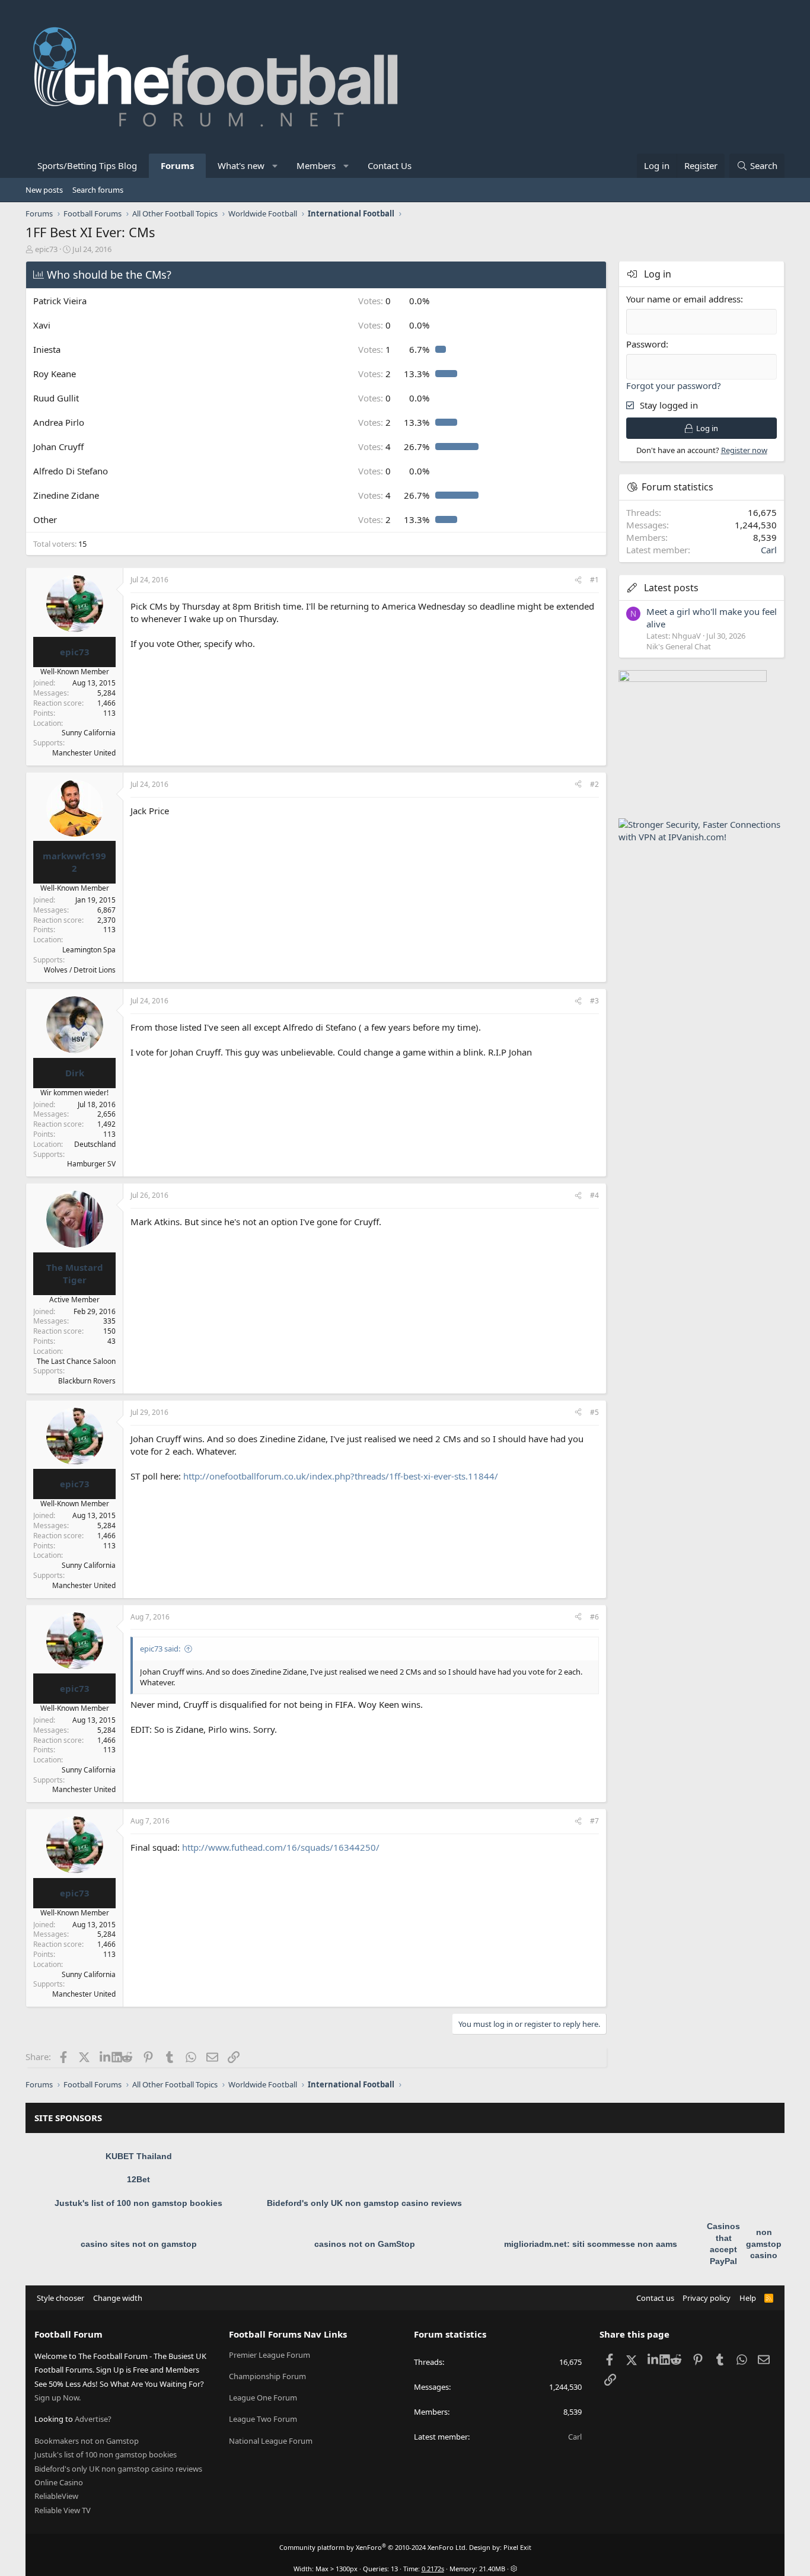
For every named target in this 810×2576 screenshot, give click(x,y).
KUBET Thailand (139, 2156)
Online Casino (59, 2482)
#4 (594, 1195)
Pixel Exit (517, 2547)
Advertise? (93, 2419)
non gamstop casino (764, 2244)
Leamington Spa (89, 950)
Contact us (655, 2298)
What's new (241, 165)
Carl (769, 550)
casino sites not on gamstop (139, 2244)
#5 (594, 1412)
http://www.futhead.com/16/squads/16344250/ (281, 1847)
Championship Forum (267, 2376)
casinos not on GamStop (365, 2244)
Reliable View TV (63, 2510)
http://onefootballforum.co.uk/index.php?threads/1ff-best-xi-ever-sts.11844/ (341, 1476)
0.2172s (433, 2569)
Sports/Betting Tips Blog (87, 165)
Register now (744, 450)
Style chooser (60, 2298)
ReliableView (56, 2496)
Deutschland (95, 1144)
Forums (177, 165)
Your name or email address (683, 299)
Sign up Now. (58, 2398)
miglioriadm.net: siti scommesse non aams (591, 2244)
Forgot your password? (674, 385)
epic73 (46, 249)
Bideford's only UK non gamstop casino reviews (364, 2203)
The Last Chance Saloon (76, 1361)
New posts (44, 190)
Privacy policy (707, 2298)
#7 (594, 1821)
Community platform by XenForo (373, 2547)
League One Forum (263, 2398)
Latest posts (671, 588)
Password (646, 344)
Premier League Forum (270, 2355)
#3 (594, 1001)
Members (316, 165)
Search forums (98, 190)
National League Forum (271, 2441)
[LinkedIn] (106, 2057)
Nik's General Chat (679, 646)
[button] (275, 166)
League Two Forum (263, 2419)
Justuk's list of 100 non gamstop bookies (138, 2203)
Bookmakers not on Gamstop (87, 2441)
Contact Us (390, 165)
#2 (594, 784)
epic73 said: (160, 1649)
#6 (594, 1617)
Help (748, 2298)
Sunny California (89, 733)
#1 (594, 580)
